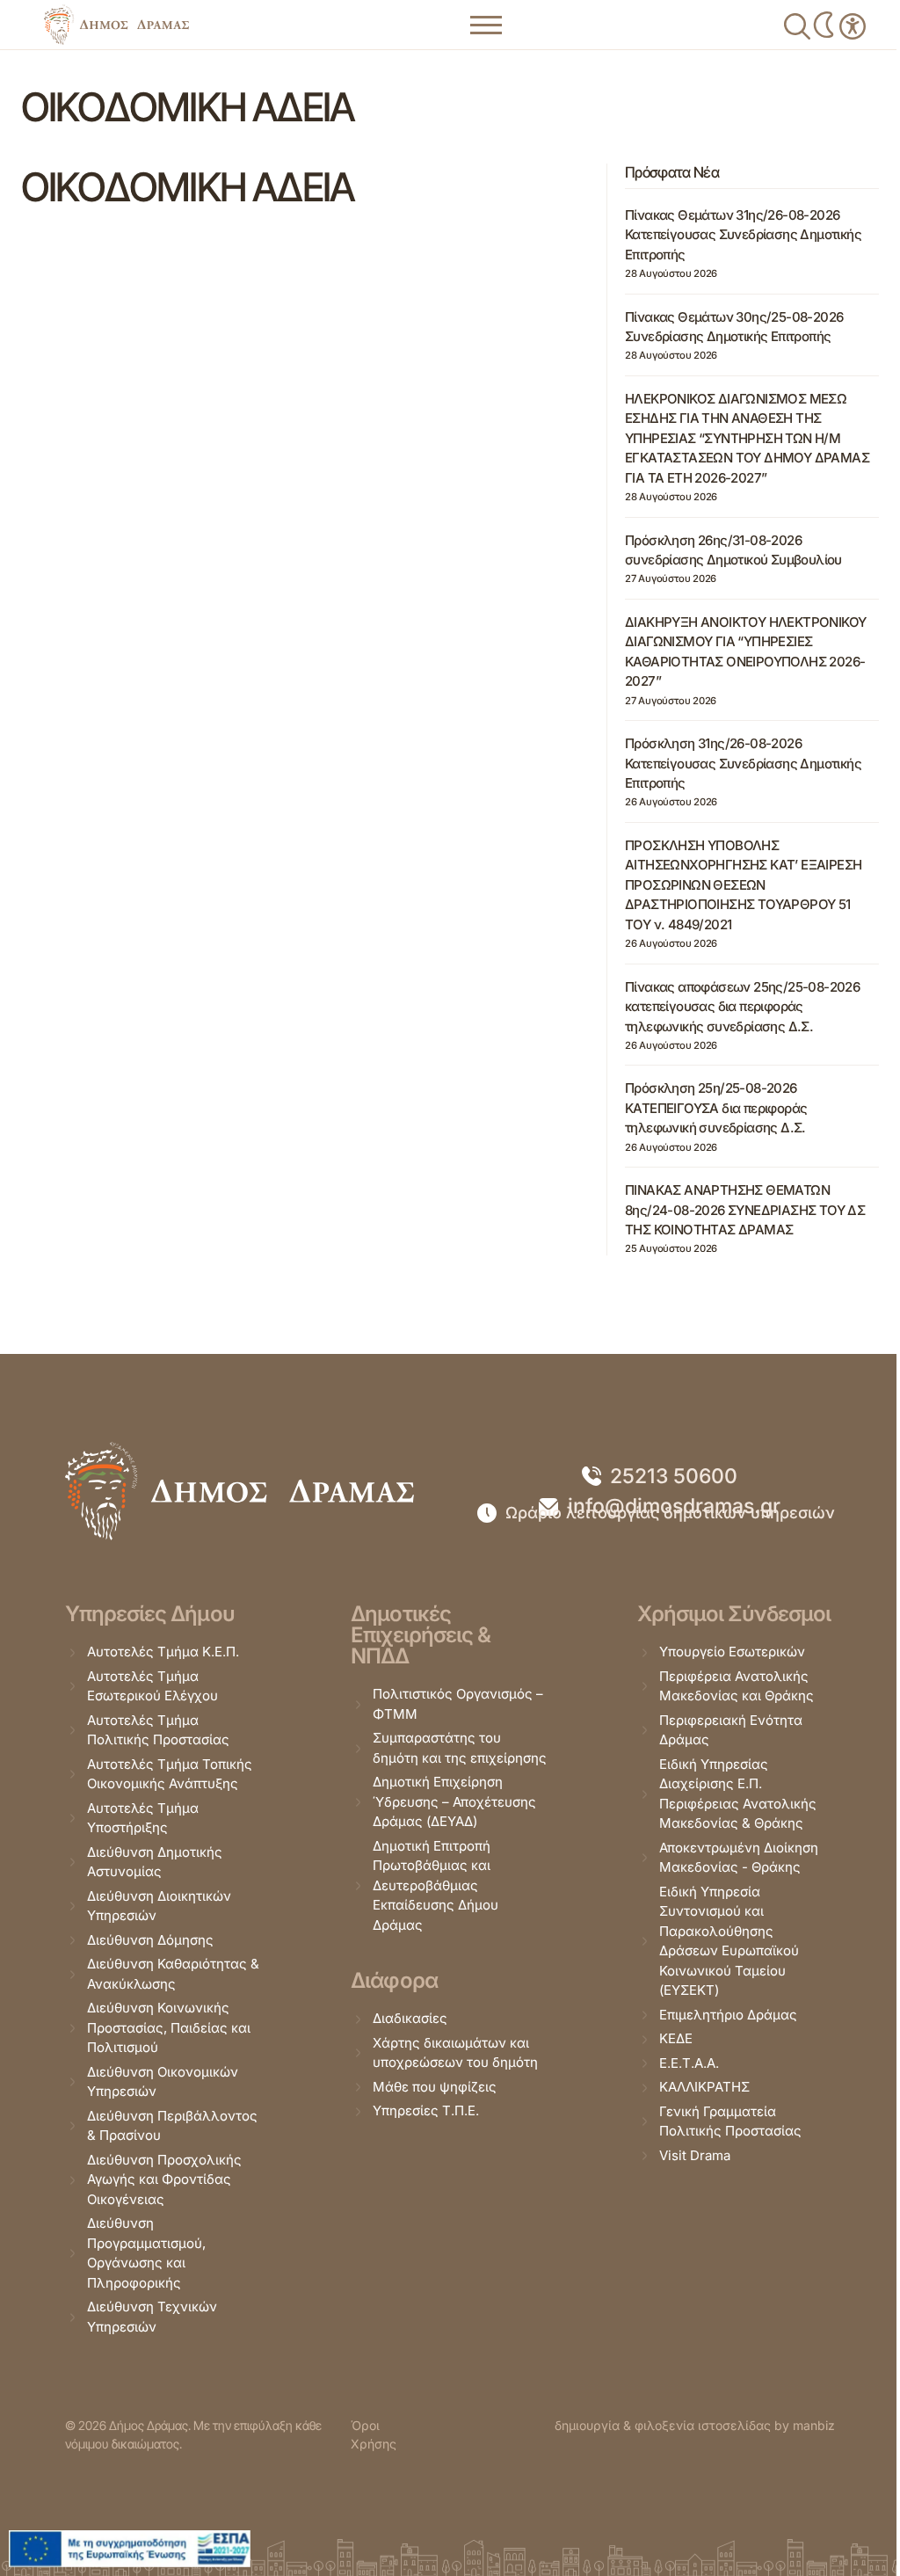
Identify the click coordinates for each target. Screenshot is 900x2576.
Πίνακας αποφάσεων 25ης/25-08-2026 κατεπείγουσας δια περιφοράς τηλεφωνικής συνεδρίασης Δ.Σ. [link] (742, 1007)
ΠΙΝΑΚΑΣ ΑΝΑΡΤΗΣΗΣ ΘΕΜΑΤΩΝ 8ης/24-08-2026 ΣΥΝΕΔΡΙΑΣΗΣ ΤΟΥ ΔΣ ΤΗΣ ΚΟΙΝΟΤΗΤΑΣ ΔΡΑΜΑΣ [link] (745, 1210)
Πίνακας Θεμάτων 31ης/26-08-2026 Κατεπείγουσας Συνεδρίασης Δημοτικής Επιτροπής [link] (743, 235)
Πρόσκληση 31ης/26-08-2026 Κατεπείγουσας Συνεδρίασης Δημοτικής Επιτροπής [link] (743, 763)
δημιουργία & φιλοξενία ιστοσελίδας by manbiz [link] (695, 2425)
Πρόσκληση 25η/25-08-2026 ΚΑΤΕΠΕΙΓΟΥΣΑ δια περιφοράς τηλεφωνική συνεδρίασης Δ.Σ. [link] (716, 1108)
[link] (116, 25)
